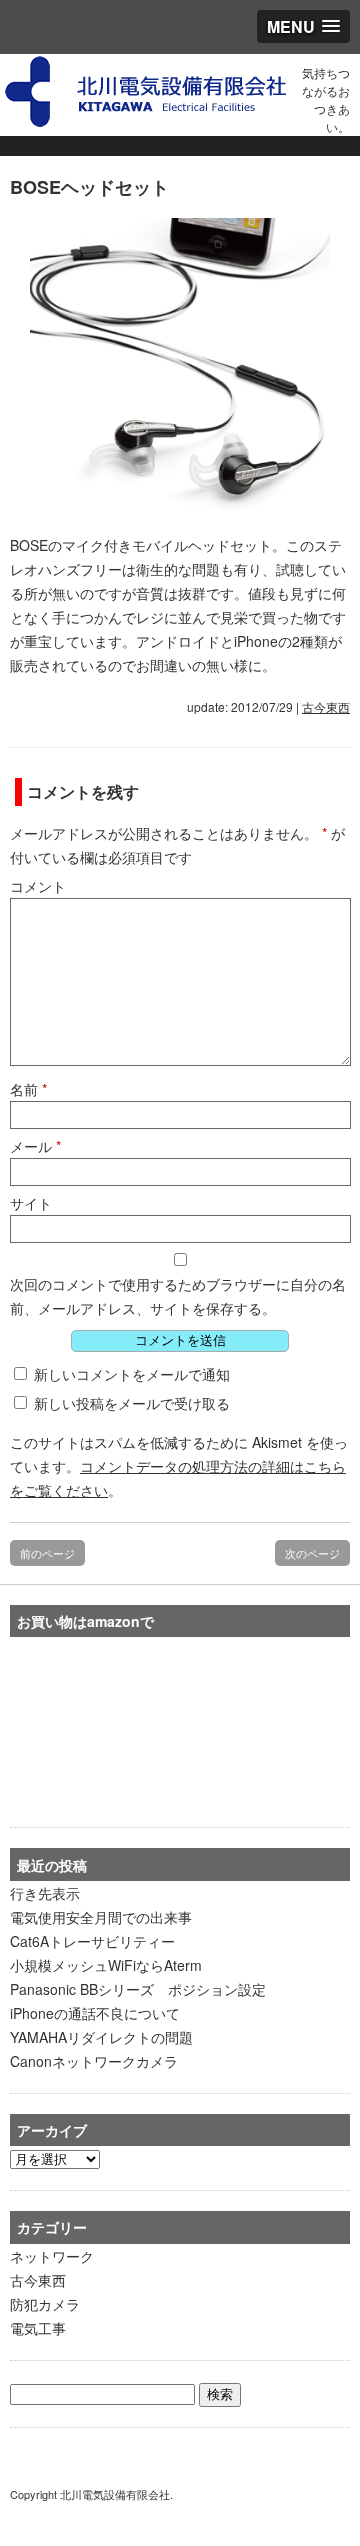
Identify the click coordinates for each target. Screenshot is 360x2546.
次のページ (312, 1553)
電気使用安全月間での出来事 (101, 1917)
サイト (31, 1203)
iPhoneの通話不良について (95, 2013)
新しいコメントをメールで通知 (132, 1374)
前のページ (47, 1553)
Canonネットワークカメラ (94, 2061)
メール (35, 1146)
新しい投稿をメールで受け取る (132, 1403)
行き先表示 (45, 1893)
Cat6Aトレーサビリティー (92, 1941)
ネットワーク (52, 2256)
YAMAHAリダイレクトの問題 (101, 2037)
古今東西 (326, 706)
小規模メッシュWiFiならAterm (106, 1965)
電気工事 (38, 2328)
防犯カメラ (45, 2304)
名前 (28, 1089)
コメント (38, 886)
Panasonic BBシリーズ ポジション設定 (138, 1989)
